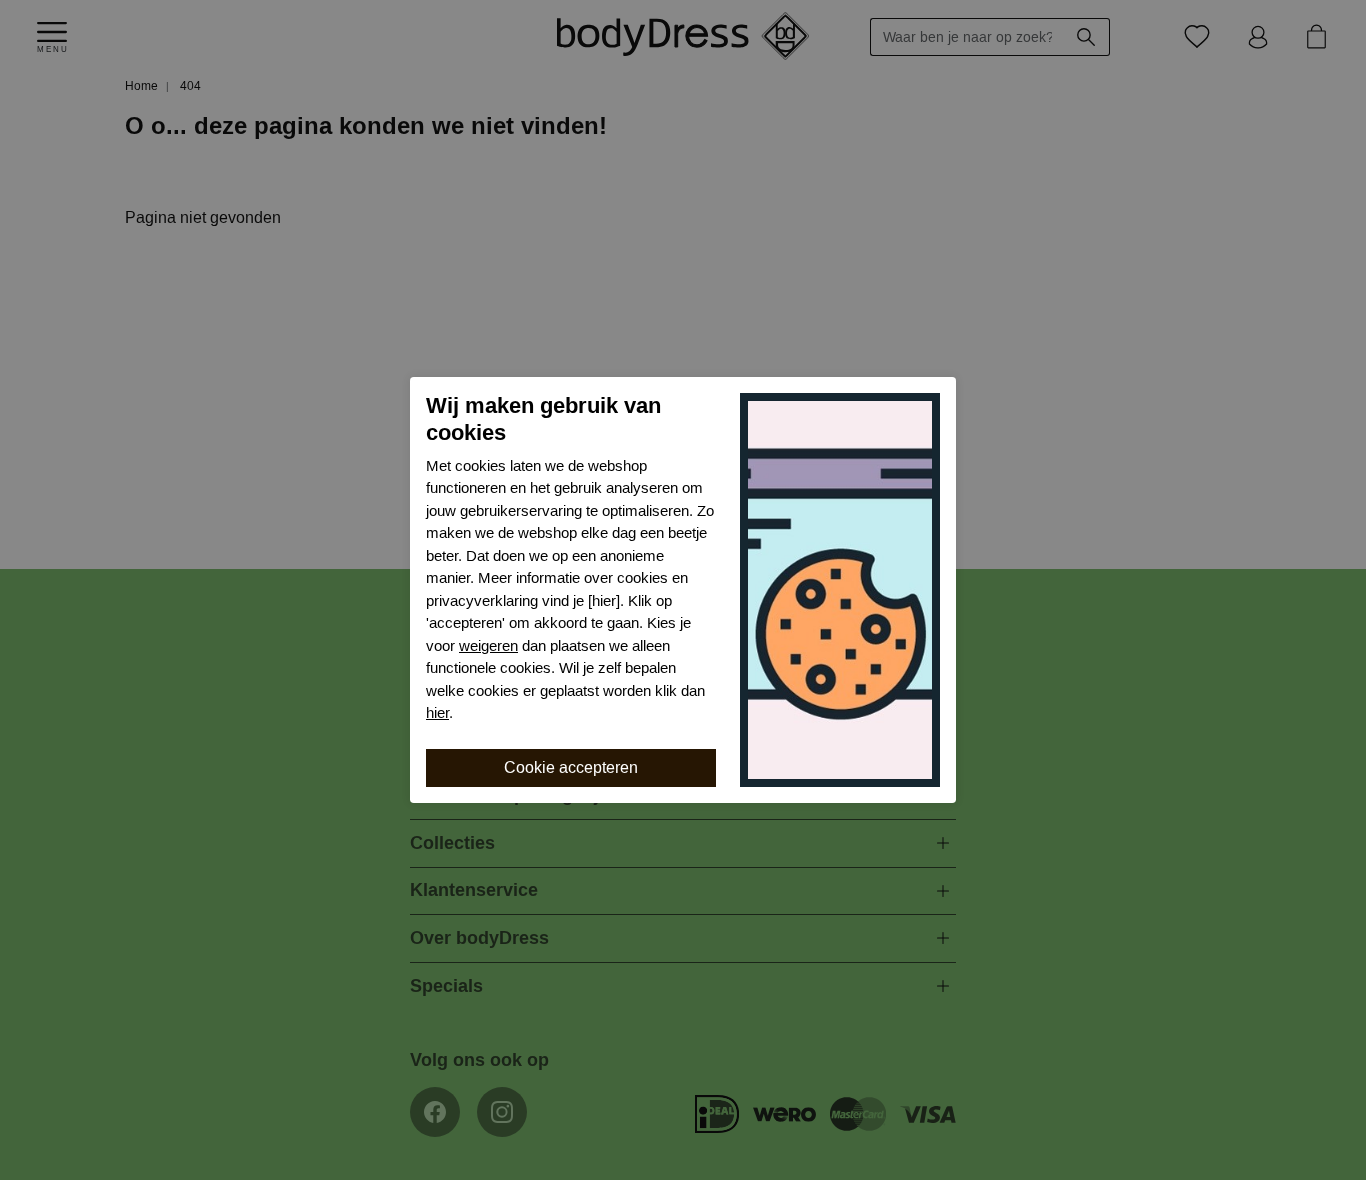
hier (437, 713)
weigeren (488, 646)
